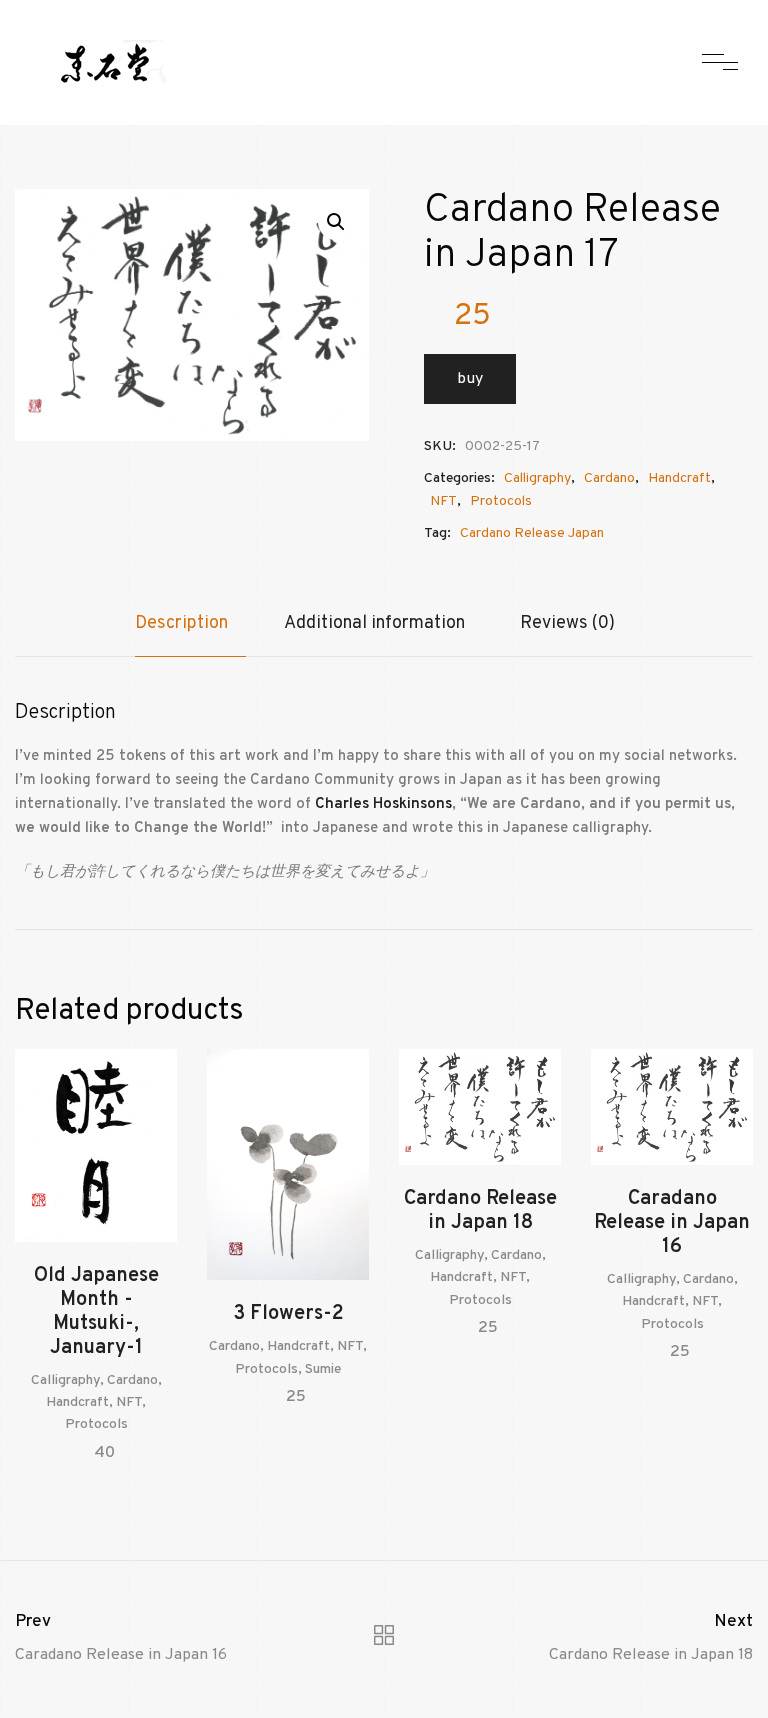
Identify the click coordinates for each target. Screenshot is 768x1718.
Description (181, 623)
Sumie (323, 1369)
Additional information (374, 623)
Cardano (609, 478)
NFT (443, 501)
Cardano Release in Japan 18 (480, 1211)
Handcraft (679, 478)
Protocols (501, 501)
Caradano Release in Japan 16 (672, 1223)
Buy (470, 379)
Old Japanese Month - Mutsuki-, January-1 (96, 1312)
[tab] (190, 634)
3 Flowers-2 (288, 1314)
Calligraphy (537, 478)
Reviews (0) (567, 623)
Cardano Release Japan (532, 533)
